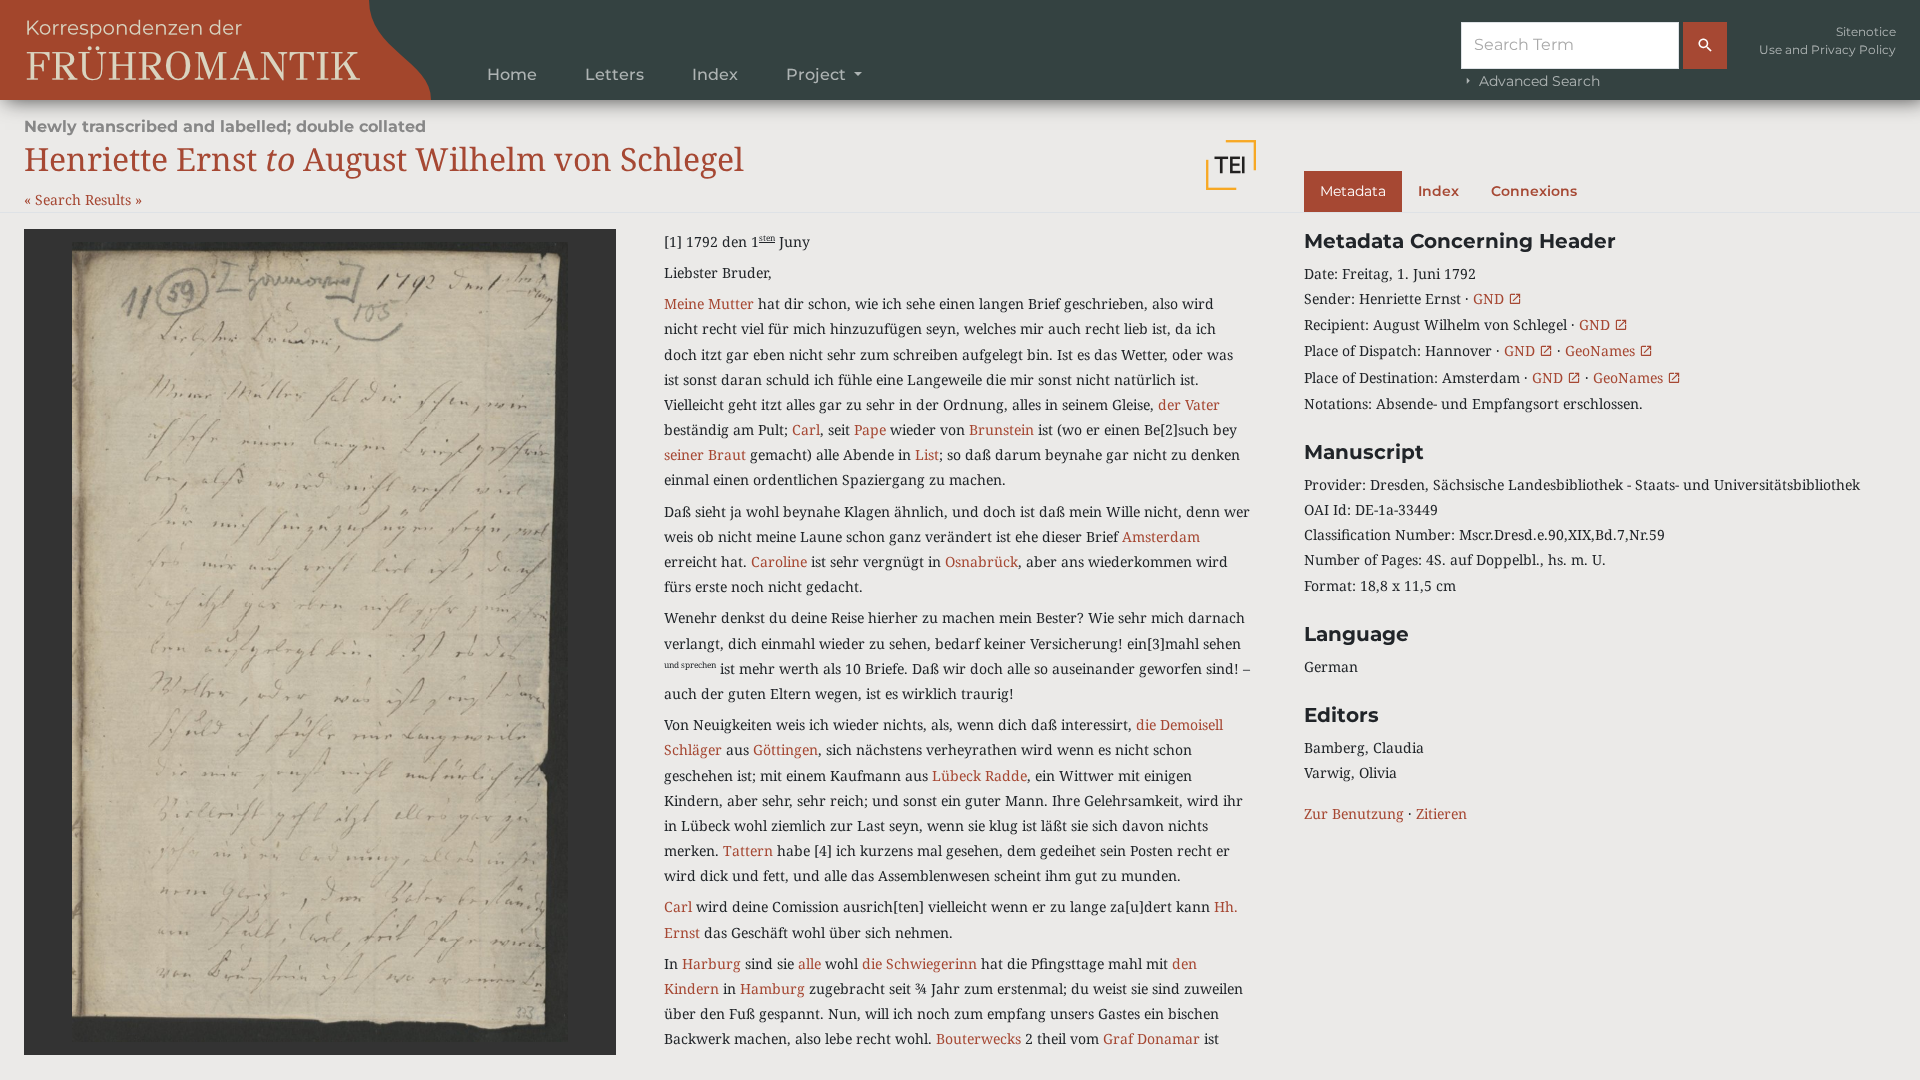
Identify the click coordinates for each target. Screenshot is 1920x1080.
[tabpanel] (1600, 528)
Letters (614, 74)
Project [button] (818, 74)
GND (1490, 298)
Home (512, 74)
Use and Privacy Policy (1827, 49)
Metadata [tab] (1353, 191)
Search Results (85, 199)
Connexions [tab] (1534, 191)
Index (715, 74)
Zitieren (1441, 813)
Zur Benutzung (1354, 813)
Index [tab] (1438, 191)
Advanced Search (1537, 81)
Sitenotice (1866, 31)
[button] (1231, 165)
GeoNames (1602, 350)
